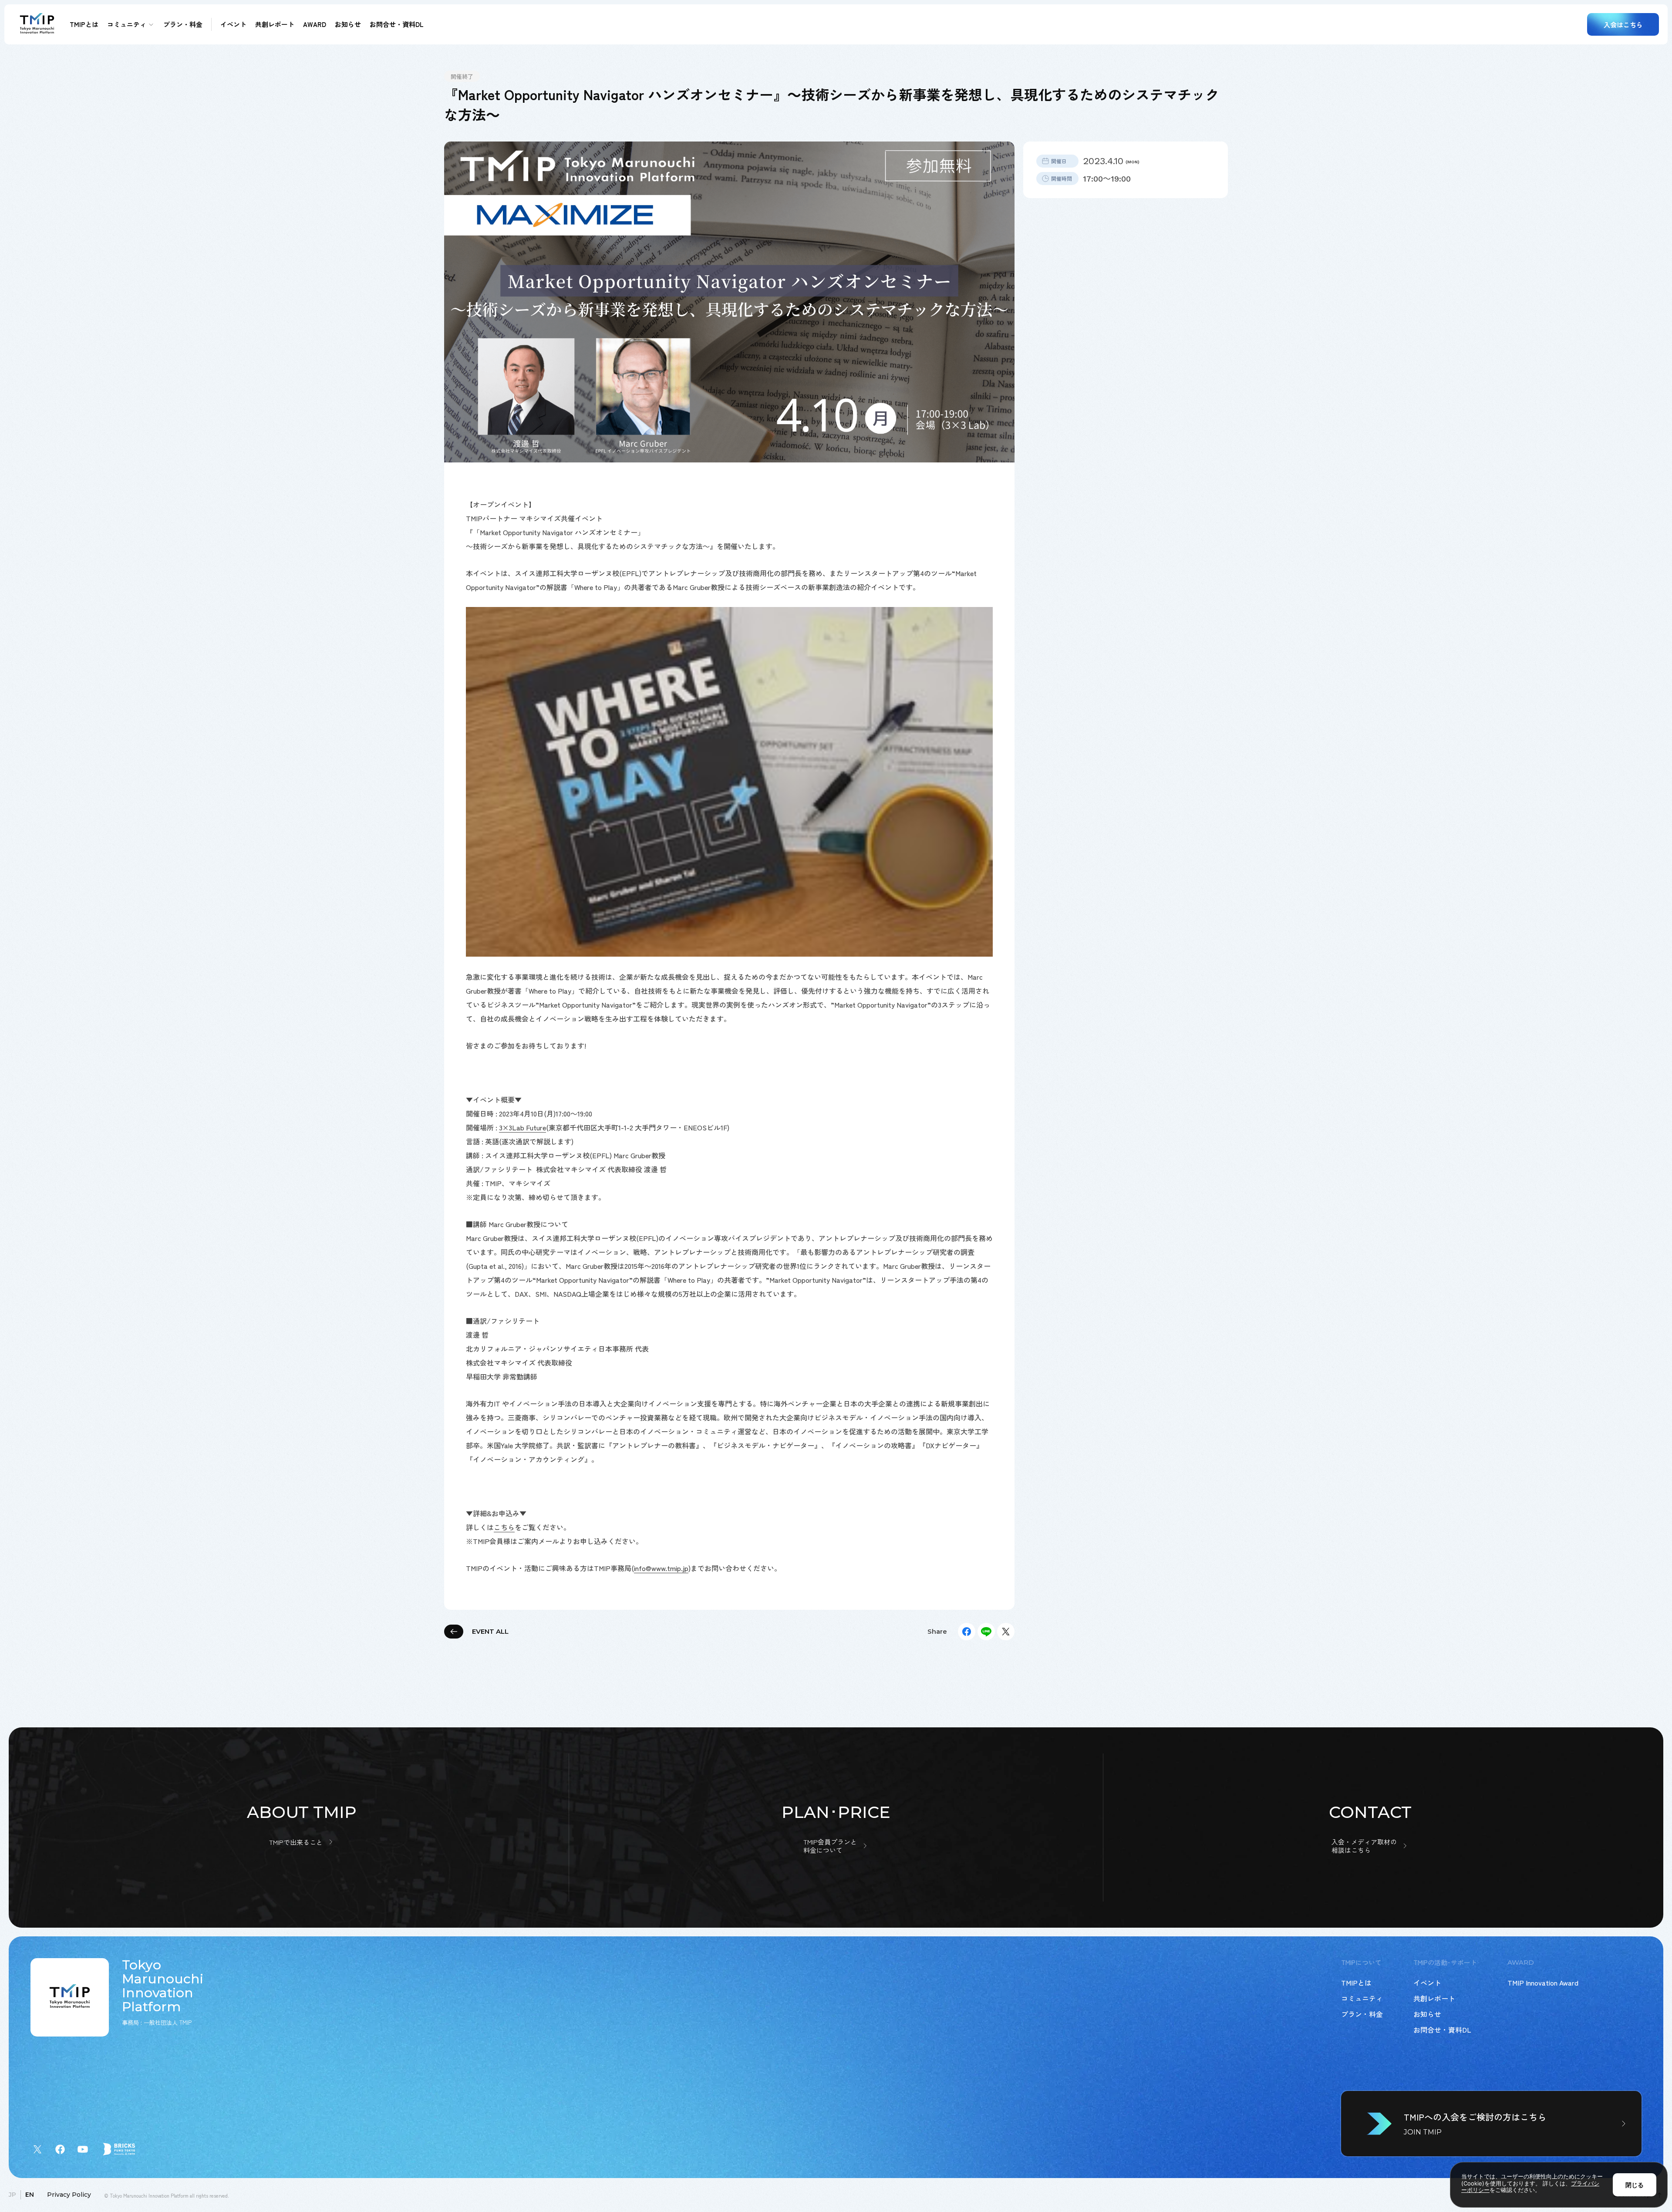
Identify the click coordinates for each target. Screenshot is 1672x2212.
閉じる (1635, 2185)
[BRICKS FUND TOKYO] (119, 2149)
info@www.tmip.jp (661, 1568)
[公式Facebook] (60, 2149)
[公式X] (37, 2149)
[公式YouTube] (83, 2149)
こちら (504, 1527)
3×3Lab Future (522, 1127)
